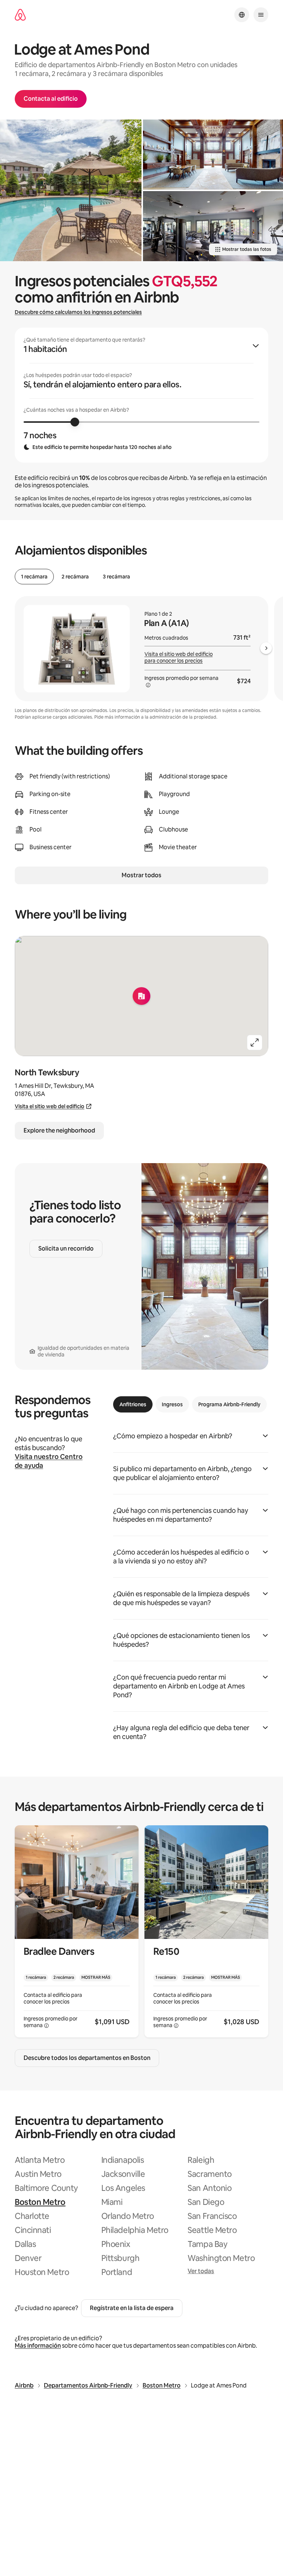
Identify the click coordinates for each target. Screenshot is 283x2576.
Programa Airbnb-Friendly (229, 1404)
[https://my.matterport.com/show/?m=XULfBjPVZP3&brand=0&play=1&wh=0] (71, 190)
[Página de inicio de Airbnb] (20, 15)
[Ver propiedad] (77, 1931)
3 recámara (116, 577)
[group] (141, 395)
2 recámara (75, 577)
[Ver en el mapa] (141, 996)
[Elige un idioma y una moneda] (242, 15)
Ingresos (172, 1404)
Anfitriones (133, 1404)
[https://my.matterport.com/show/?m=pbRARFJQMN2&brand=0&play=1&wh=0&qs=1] (213, 155)
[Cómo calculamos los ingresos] (148, 685)
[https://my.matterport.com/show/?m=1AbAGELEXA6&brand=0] (213, 226)
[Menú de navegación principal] (261, 15)
